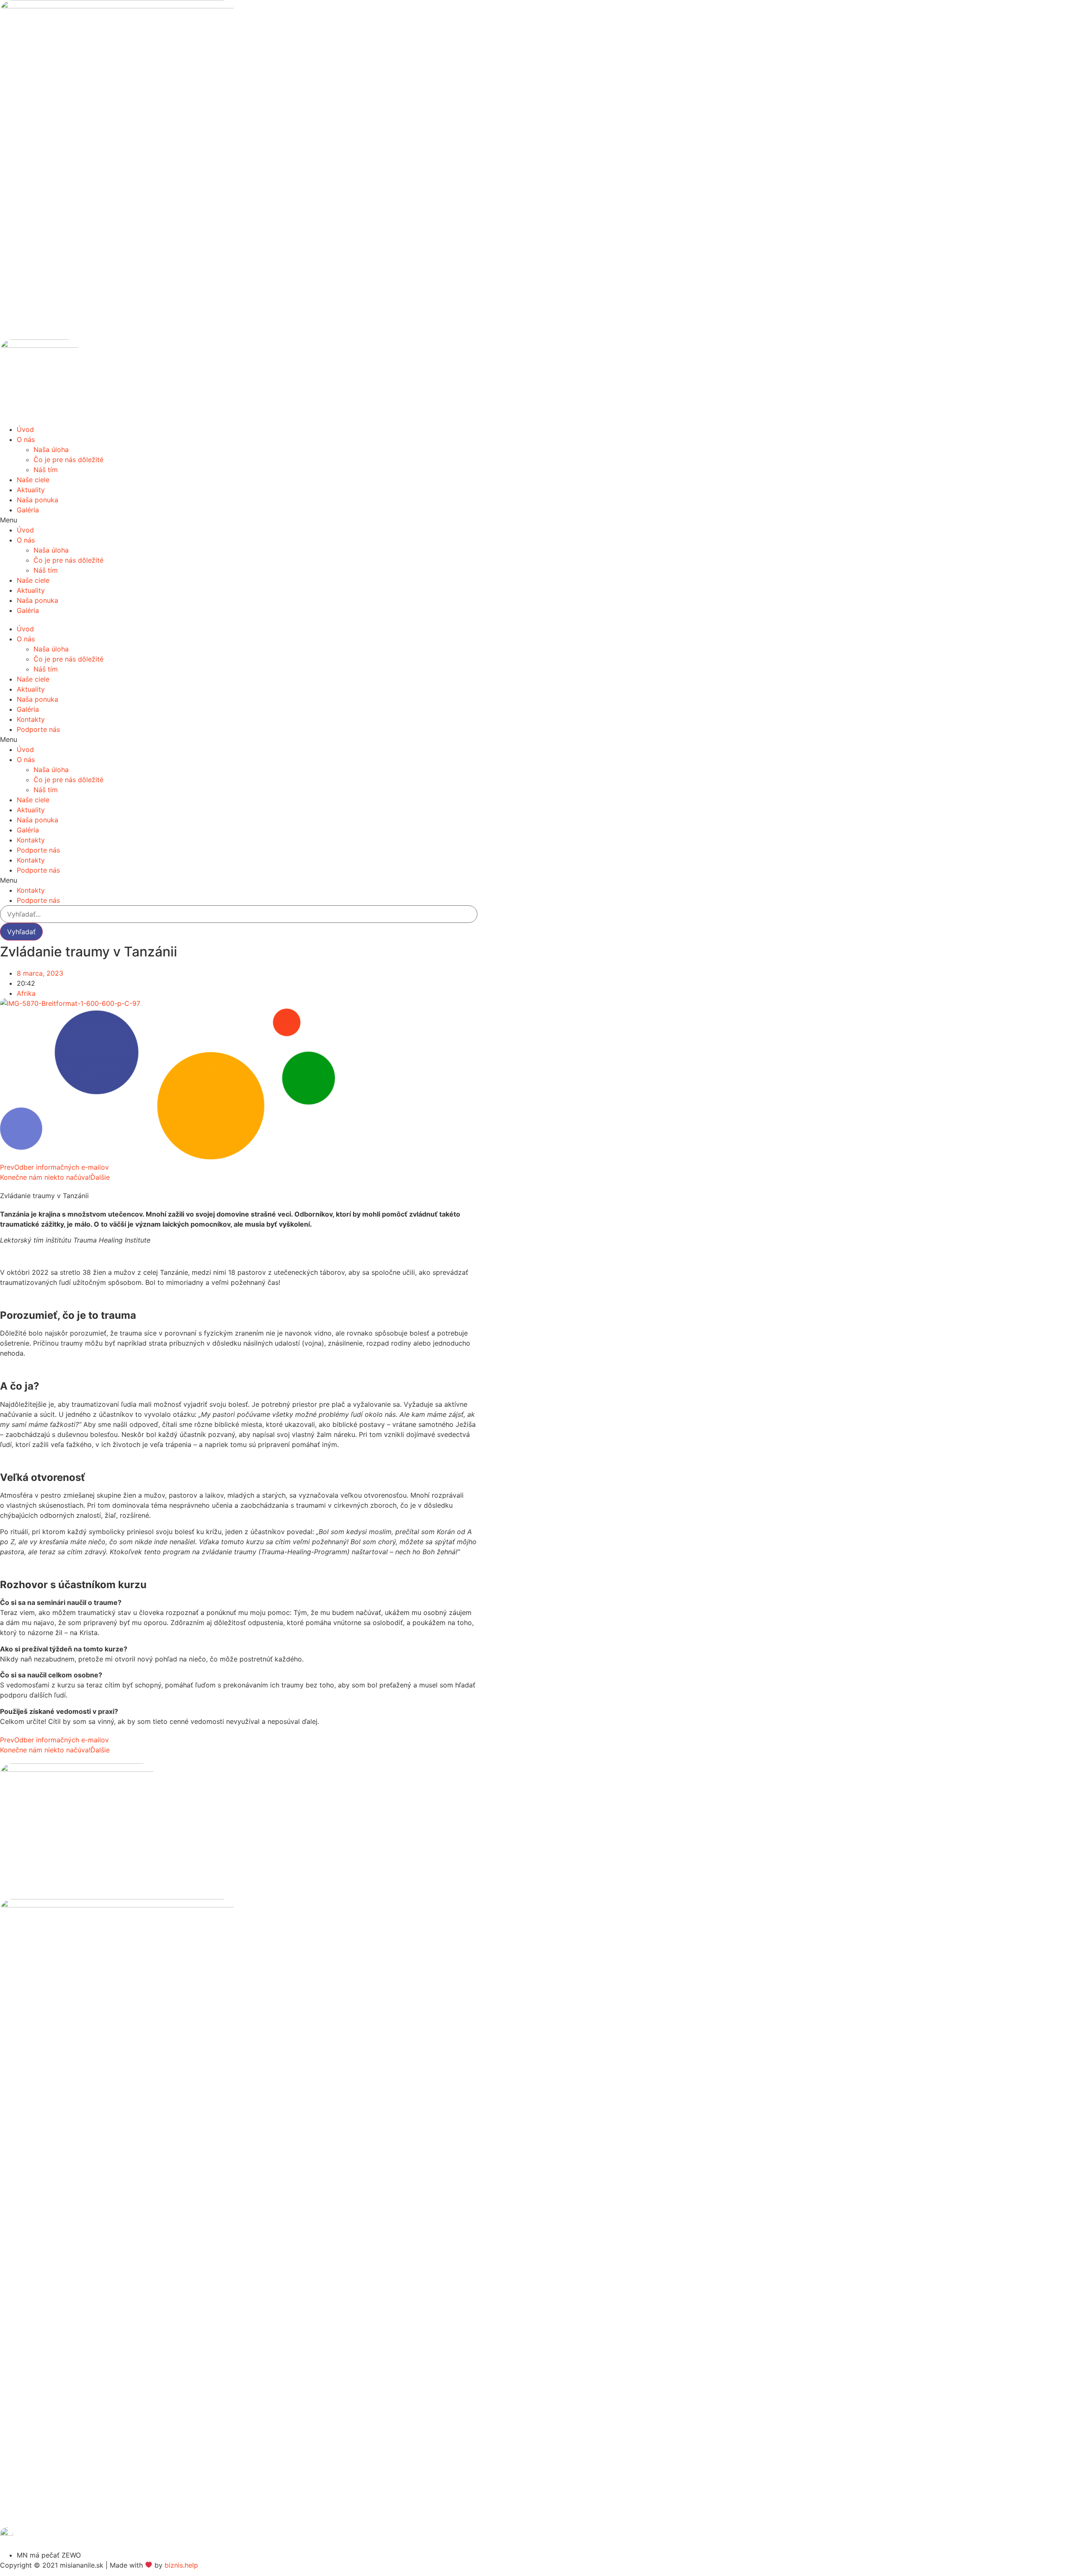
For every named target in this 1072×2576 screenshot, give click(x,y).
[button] (239, 520)
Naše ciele (33, 480)
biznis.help (181, 2565)
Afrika (26, 993)
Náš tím (46, 470)
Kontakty (31, 719)
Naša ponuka (37, 500)
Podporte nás (38, 729)
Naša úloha (51, 450)
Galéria (28, 510)
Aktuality (31, 490)
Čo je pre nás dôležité (68, 460)
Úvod (25, 429)
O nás (26, 439)
